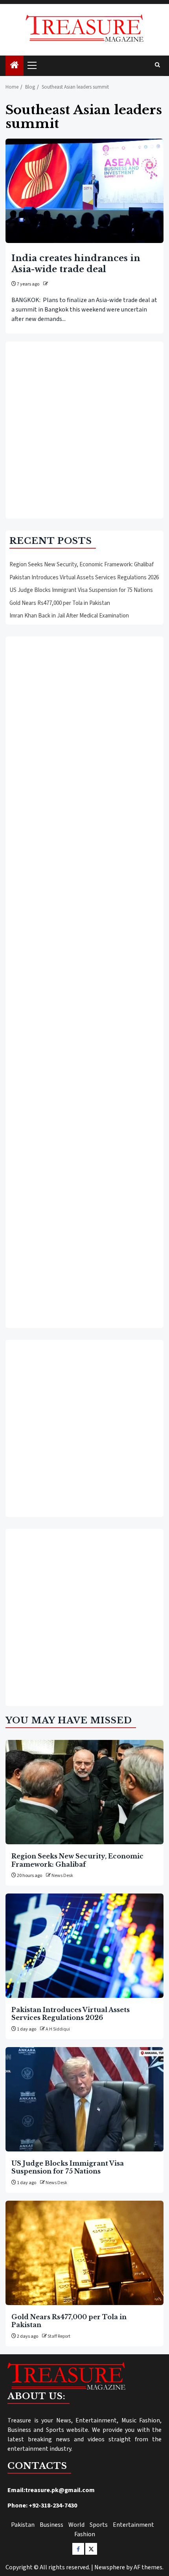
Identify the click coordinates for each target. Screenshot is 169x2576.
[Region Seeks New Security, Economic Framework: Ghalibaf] (84, 1792)
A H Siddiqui (58, 2029)
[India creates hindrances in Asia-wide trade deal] (84, 191)
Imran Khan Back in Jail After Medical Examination (69, 616)
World (76, 2525)
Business (51, 2525)
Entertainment (133, 2525)
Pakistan (23, 2525)
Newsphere (110, 2567)
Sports (99, 2525)
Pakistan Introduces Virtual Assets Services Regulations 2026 (84, 578)
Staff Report (59, 2336)
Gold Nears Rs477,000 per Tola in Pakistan (60, 603)
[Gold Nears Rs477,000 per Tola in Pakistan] (84, 2253)
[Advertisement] (84, 430)
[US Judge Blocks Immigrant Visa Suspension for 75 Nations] (84, 2099)
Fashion (85, 2534)
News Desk (62, 1876)
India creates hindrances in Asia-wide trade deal (76, 264)
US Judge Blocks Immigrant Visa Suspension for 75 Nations (81, 590)
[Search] (157, 65)
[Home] (15, 66)
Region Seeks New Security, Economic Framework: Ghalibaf (82, 565)
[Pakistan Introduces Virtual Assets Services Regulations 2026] (84, 1946)
